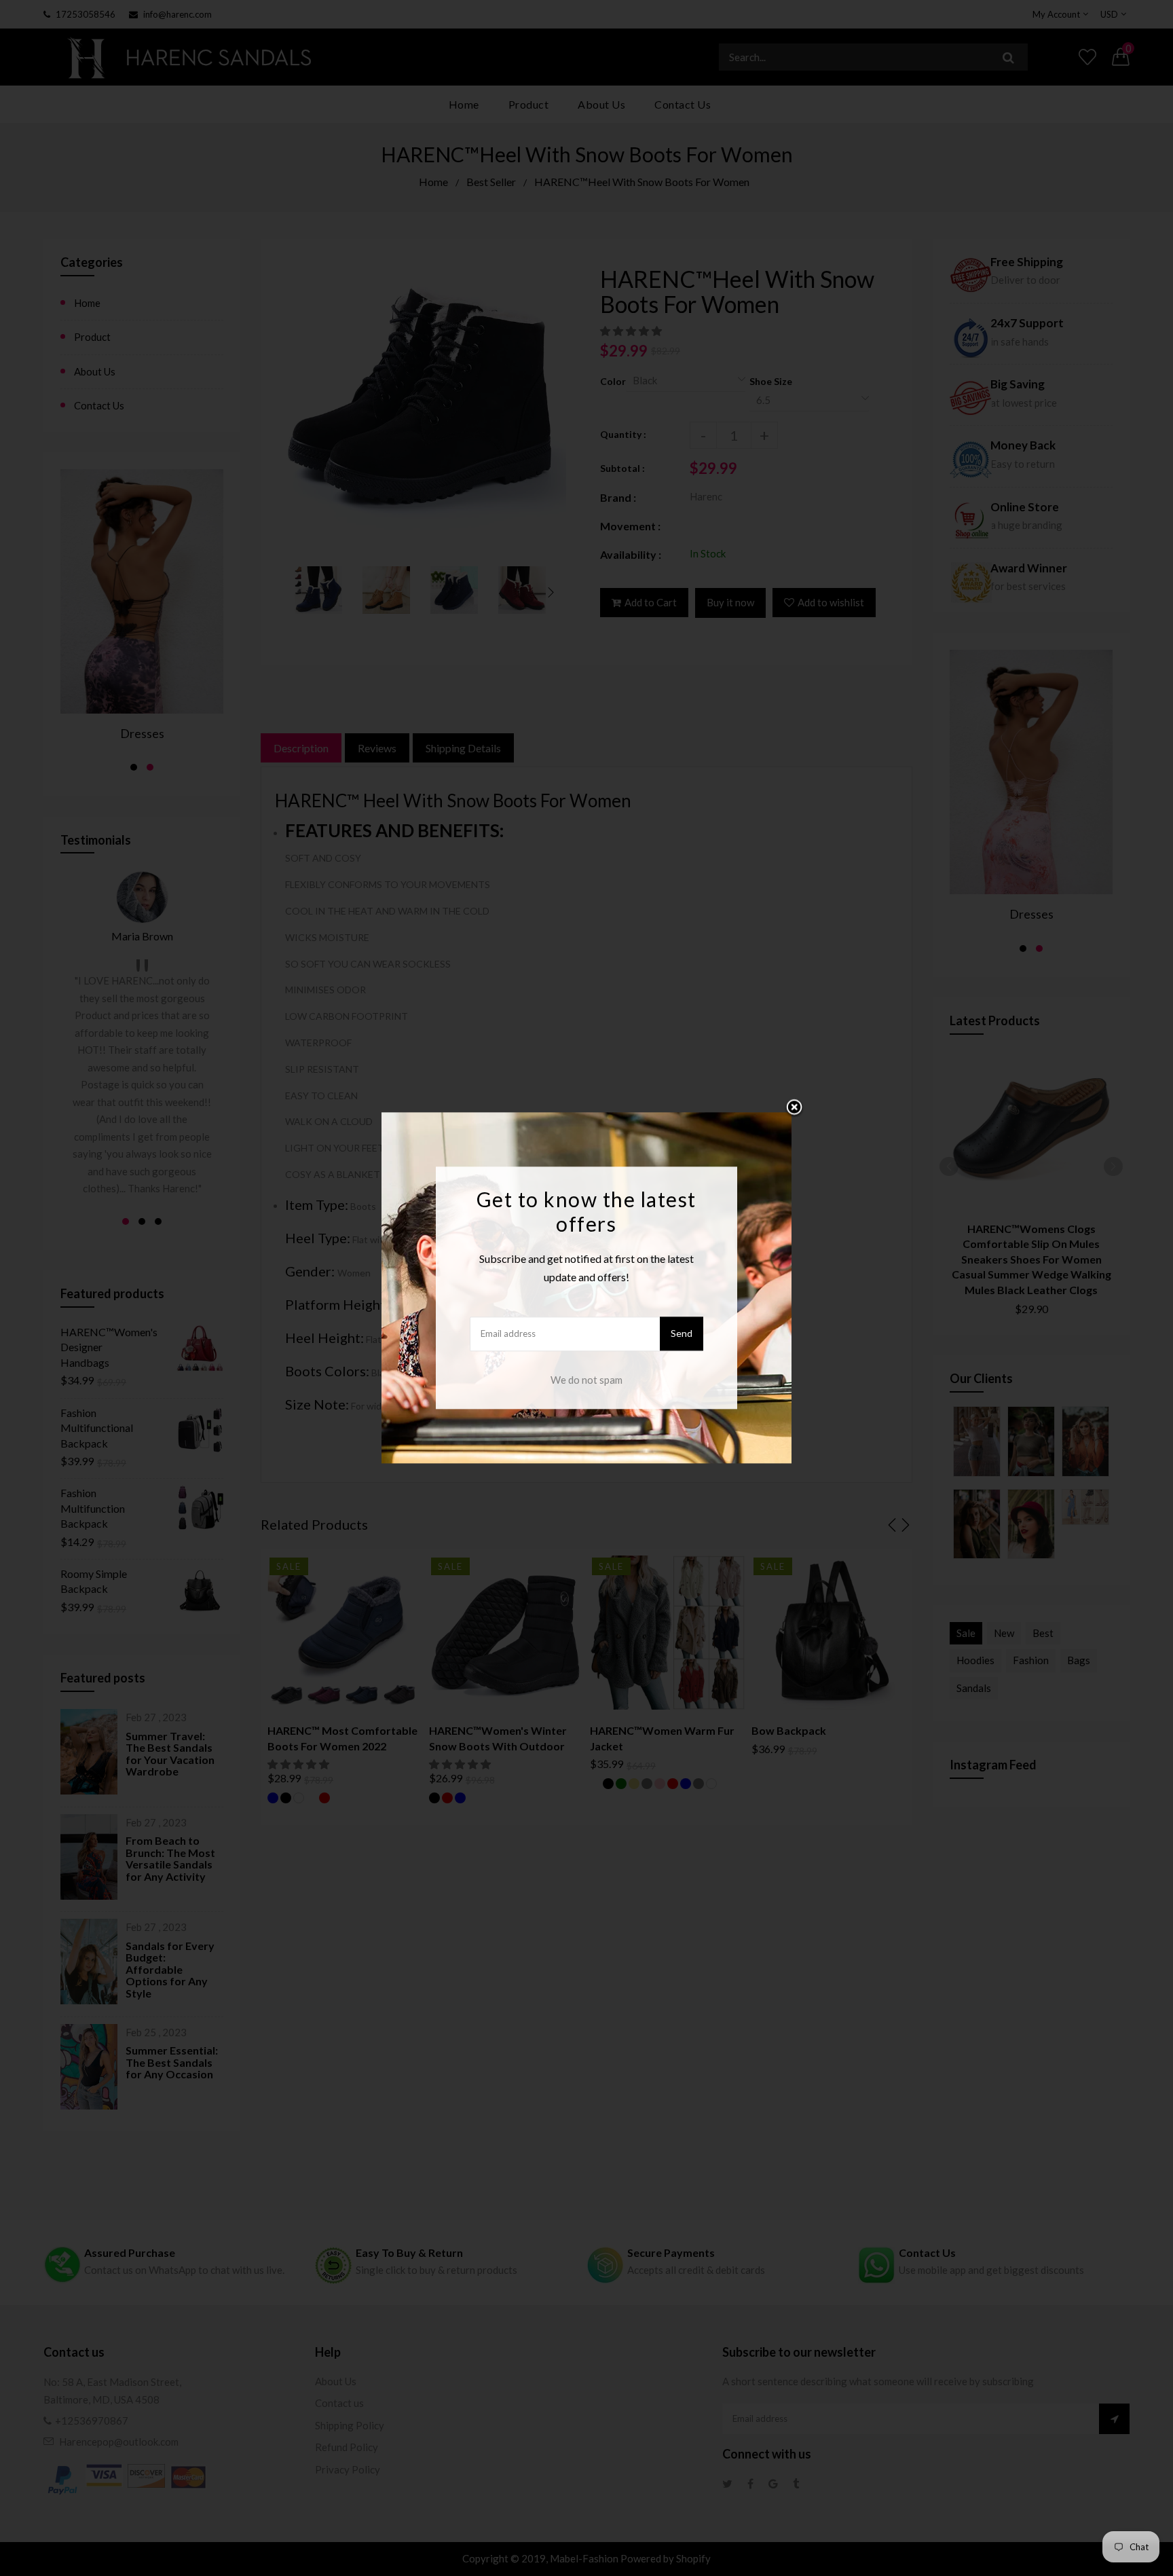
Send (682, 1334)
